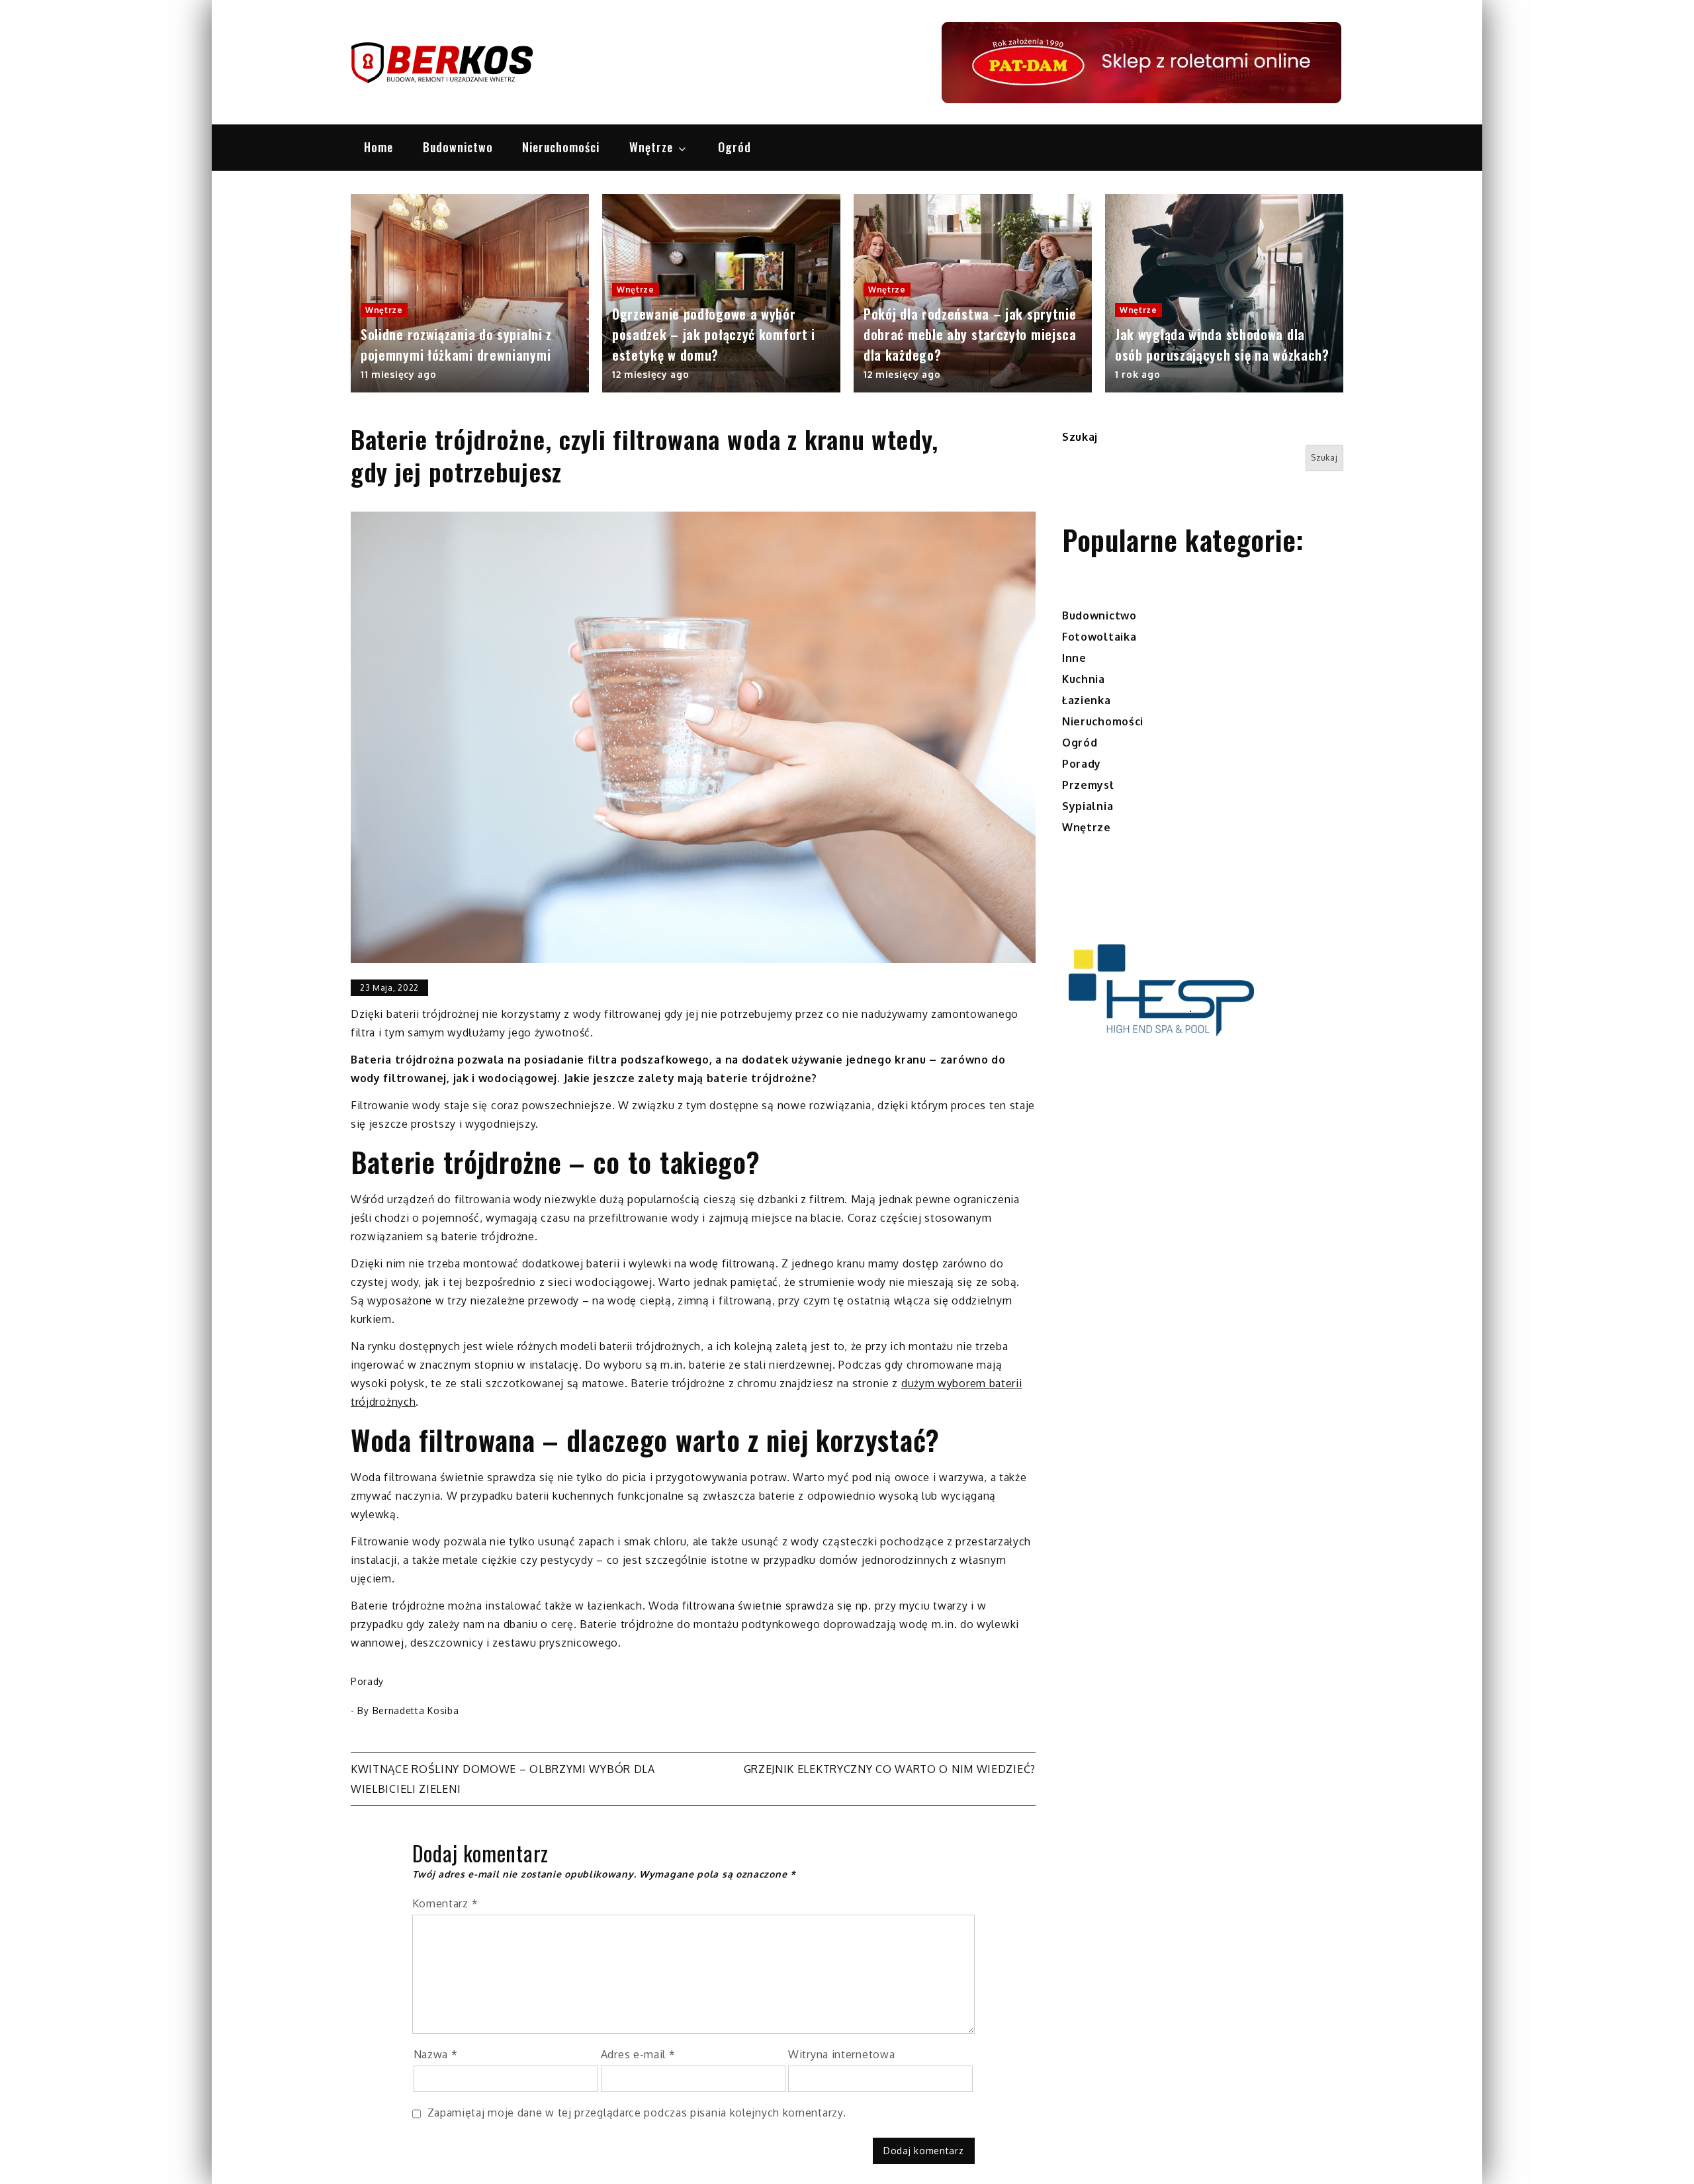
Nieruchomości (561, 147)
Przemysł (1088, 785)
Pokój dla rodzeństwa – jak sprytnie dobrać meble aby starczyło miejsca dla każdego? (970, 334)
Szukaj (1080, 437)
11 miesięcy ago (399, 374)
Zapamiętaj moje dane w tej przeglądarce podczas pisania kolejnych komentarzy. (637, 2113)
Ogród (735, 147)
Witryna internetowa (841, 2054)
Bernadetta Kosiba (416, 1710)
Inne (1074, 658)
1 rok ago (1137, 374)
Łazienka (1087, 700)
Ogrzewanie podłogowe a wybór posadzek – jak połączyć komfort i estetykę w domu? (714, 334)
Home (379, 147)
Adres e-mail (638, 2054)
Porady (367, 1681)
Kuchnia (1084, 679)
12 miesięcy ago (651, 374)
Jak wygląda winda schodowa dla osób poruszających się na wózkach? (1222, 344)
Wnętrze (651, 147)
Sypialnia (1088, 806)
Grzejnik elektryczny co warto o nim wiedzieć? (890, 1769)
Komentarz (445, 1903)
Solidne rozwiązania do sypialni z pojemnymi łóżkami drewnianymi (456, 344)
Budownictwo (458, 147)
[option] (470, 293)
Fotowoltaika (1099, 637)
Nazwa (436, 2054)
